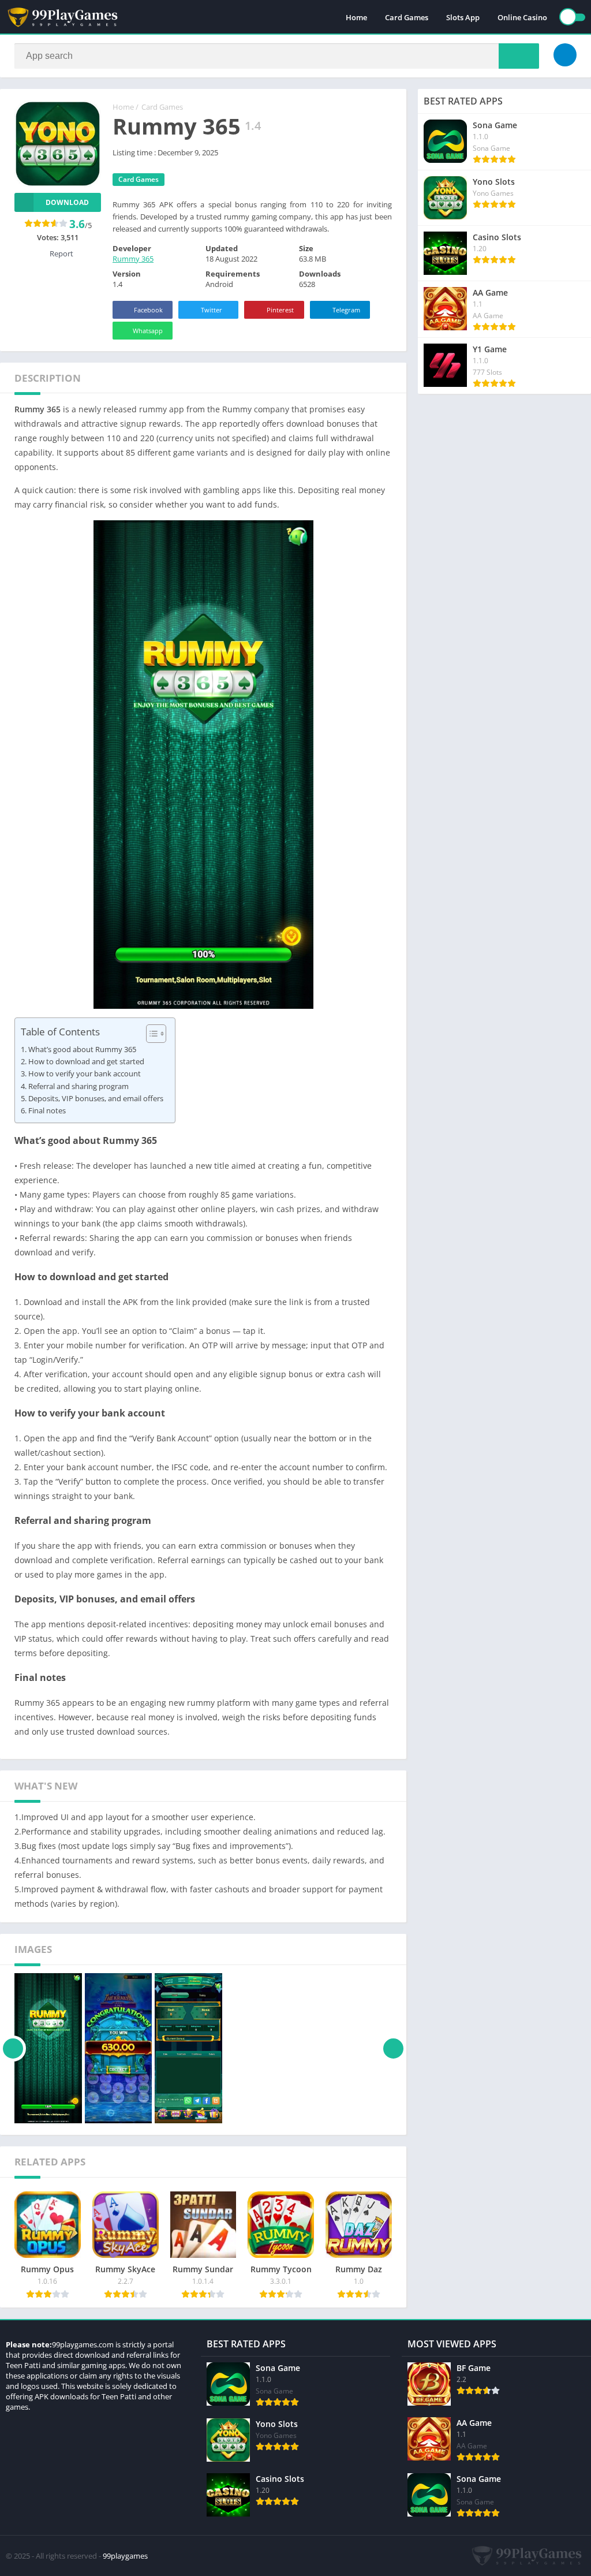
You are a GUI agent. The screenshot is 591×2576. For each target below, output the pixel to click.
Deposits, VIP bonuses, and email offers (96, 1098)
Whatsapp (148, 331)
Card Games (407, 17)
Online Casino (522, 17)
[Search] (519, 56)
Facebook (148, 310)
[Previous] (13, 2048)
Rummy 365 (133, 259)
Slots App (463, 17)
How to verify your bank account (85, 1073)
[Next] (393, 2048)
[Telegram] (565, 55)
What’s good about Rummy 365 (82, 1049)
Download (67, 202)
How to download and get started (86, 1061)
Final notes (47, 1110)
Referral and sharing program (78, 1086)
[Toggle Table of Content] (150, 1034)
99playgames (125, 2556)
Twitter (212, 310)
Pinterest (280, 310)
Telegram (346, 310)
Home (356, 17)
